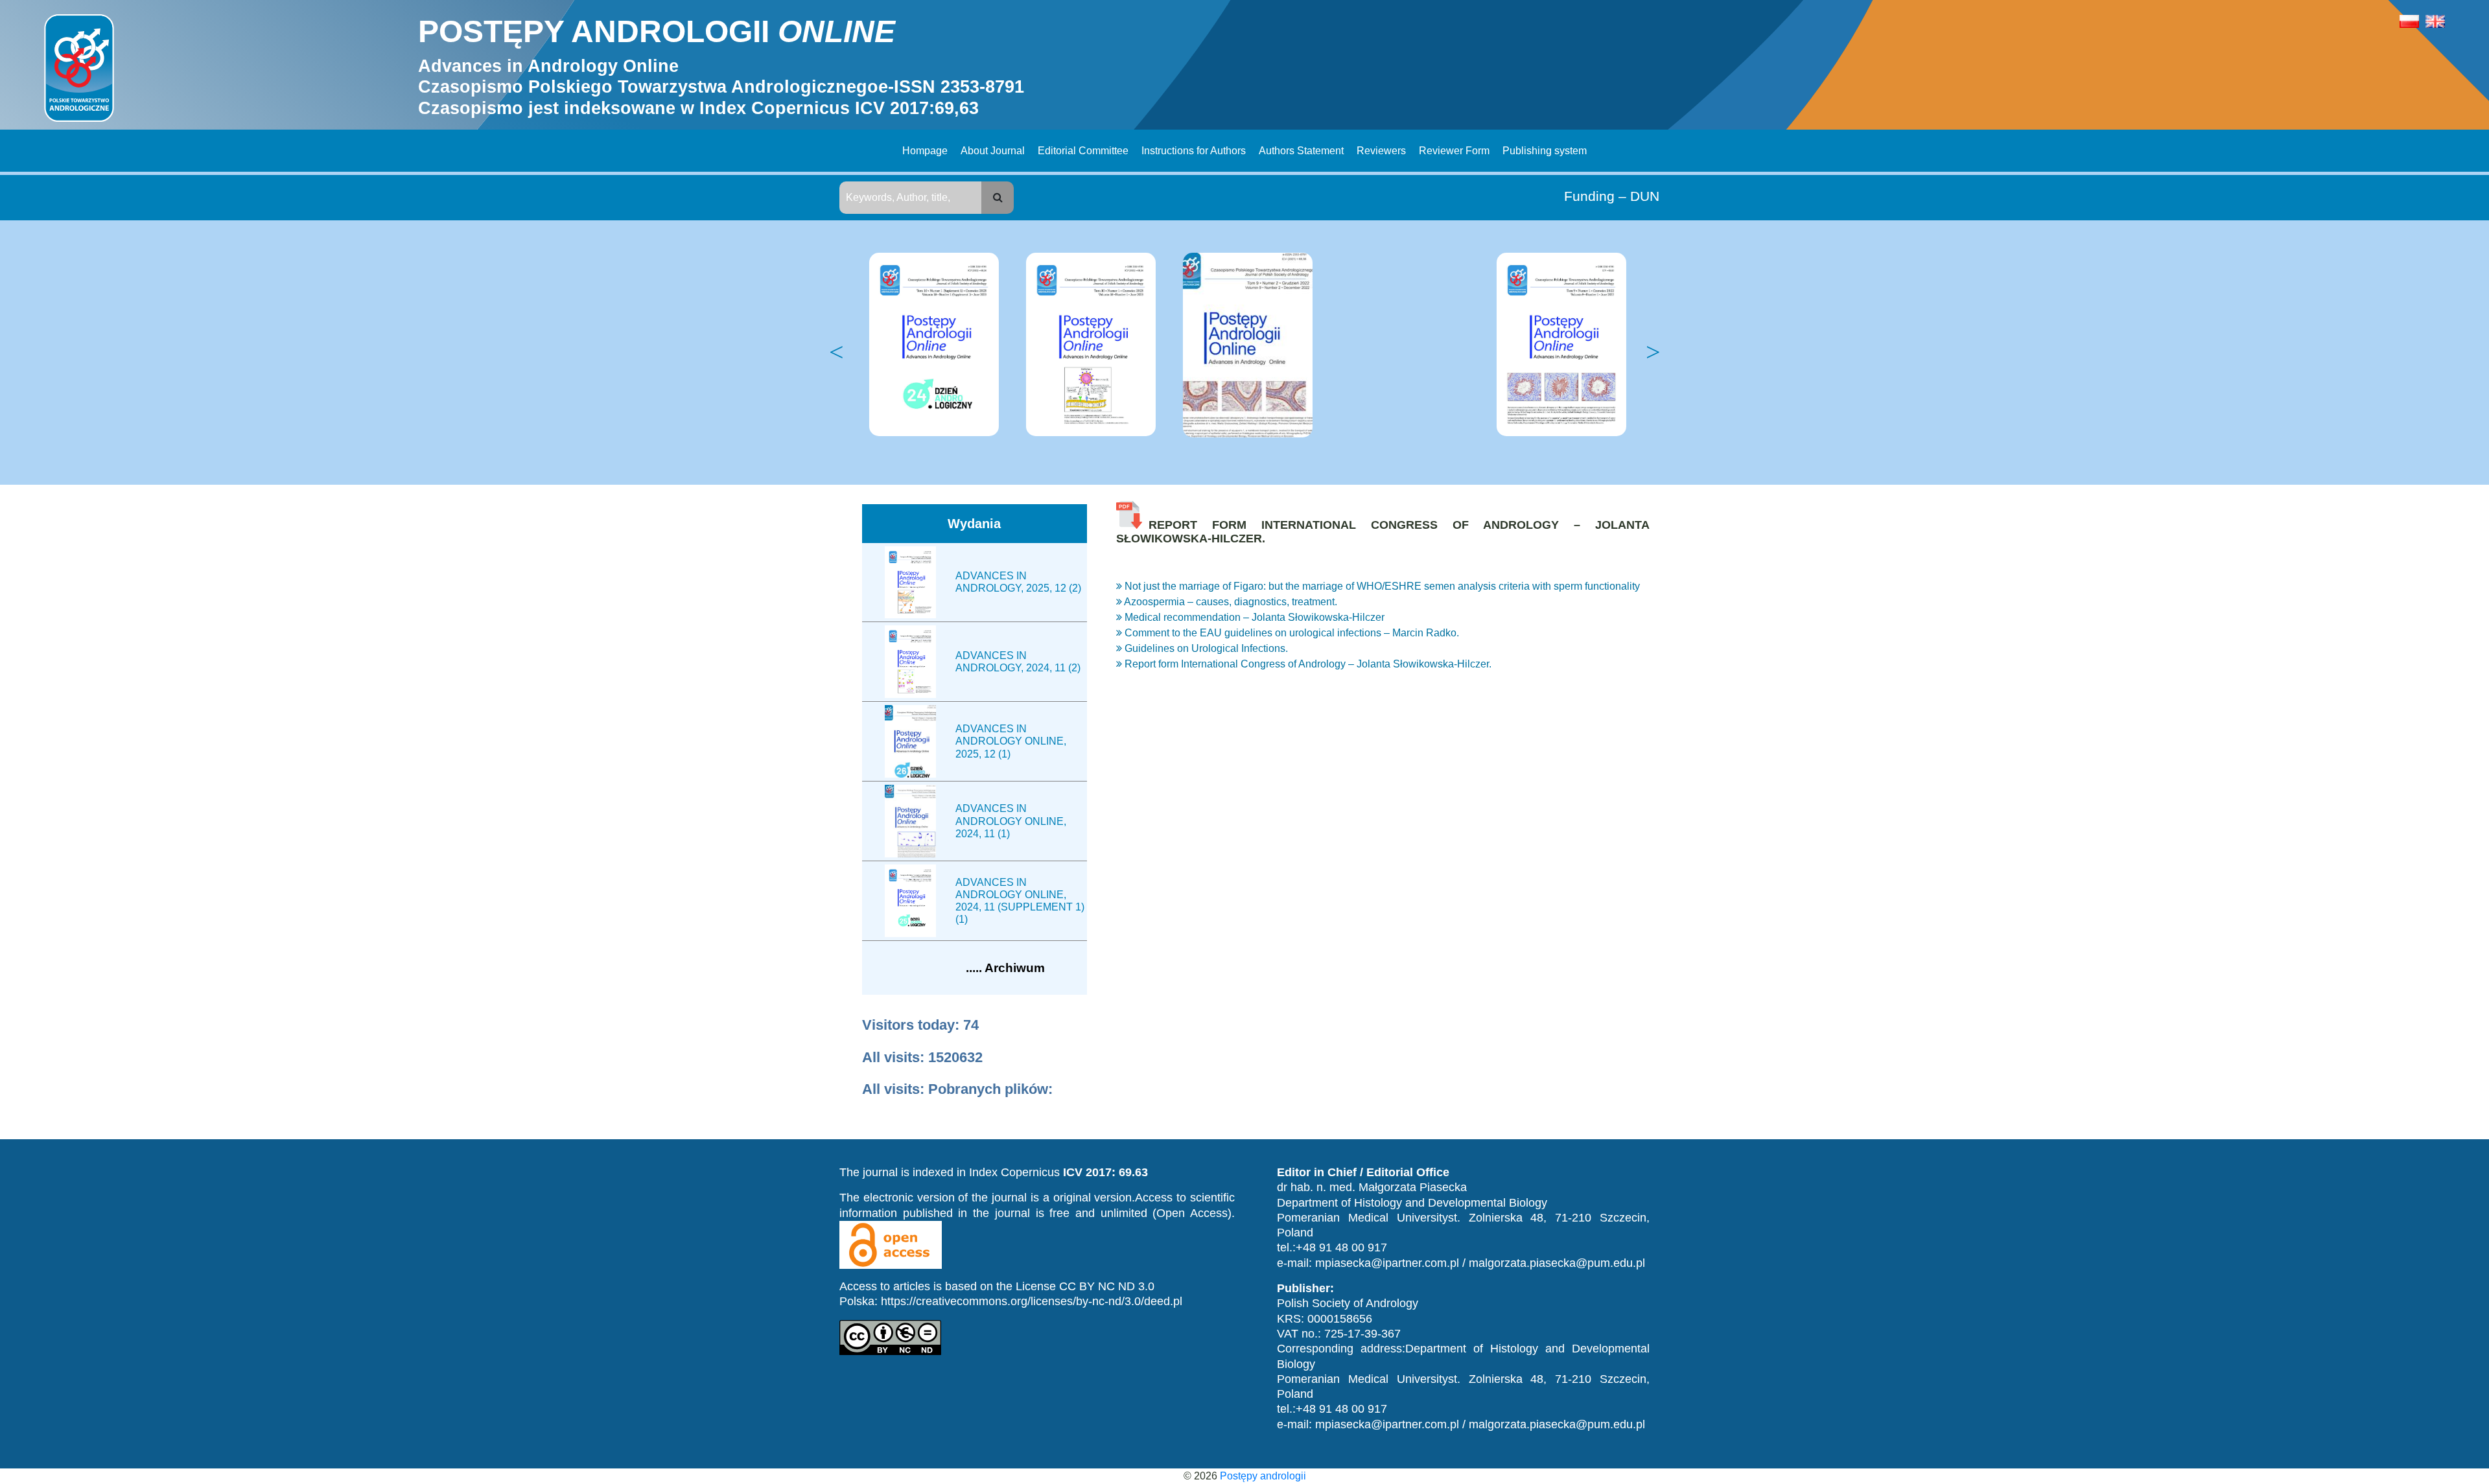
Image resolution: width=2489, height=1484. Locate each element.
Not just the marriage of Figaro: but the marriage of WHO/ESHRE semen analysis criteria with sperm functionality (1381, 586)
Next (1653, 353)
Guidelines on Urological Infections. (1205, 648)
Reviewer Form (1454, 151)
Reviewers (1381, 151)
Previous (836, 353)
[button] (998, 198)
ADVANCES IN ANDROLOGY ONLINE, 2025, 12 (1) (1011, 741)
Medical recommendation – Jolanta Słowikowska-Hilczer (1253, 617)
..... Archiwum (1005, 968)
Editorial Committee (1083, 151)
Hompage (925, 151)
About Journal (993, 151)
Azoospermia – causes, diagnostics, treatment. (1230, 602)
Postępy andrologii (1263, 1476)
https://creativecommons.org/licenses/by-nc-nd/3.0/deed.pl (1032, 1301)
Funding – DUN (1612, 196)
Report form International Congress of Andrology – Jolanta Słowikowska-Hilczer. (1307, 664)
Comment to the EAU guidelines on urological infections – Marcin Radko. (1291, 633)
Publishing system (1545, 151)
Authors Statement (1301, 151)
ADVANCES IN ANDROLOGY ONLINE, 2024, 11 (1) (1011, 821)
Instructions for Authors (1194, 151)
